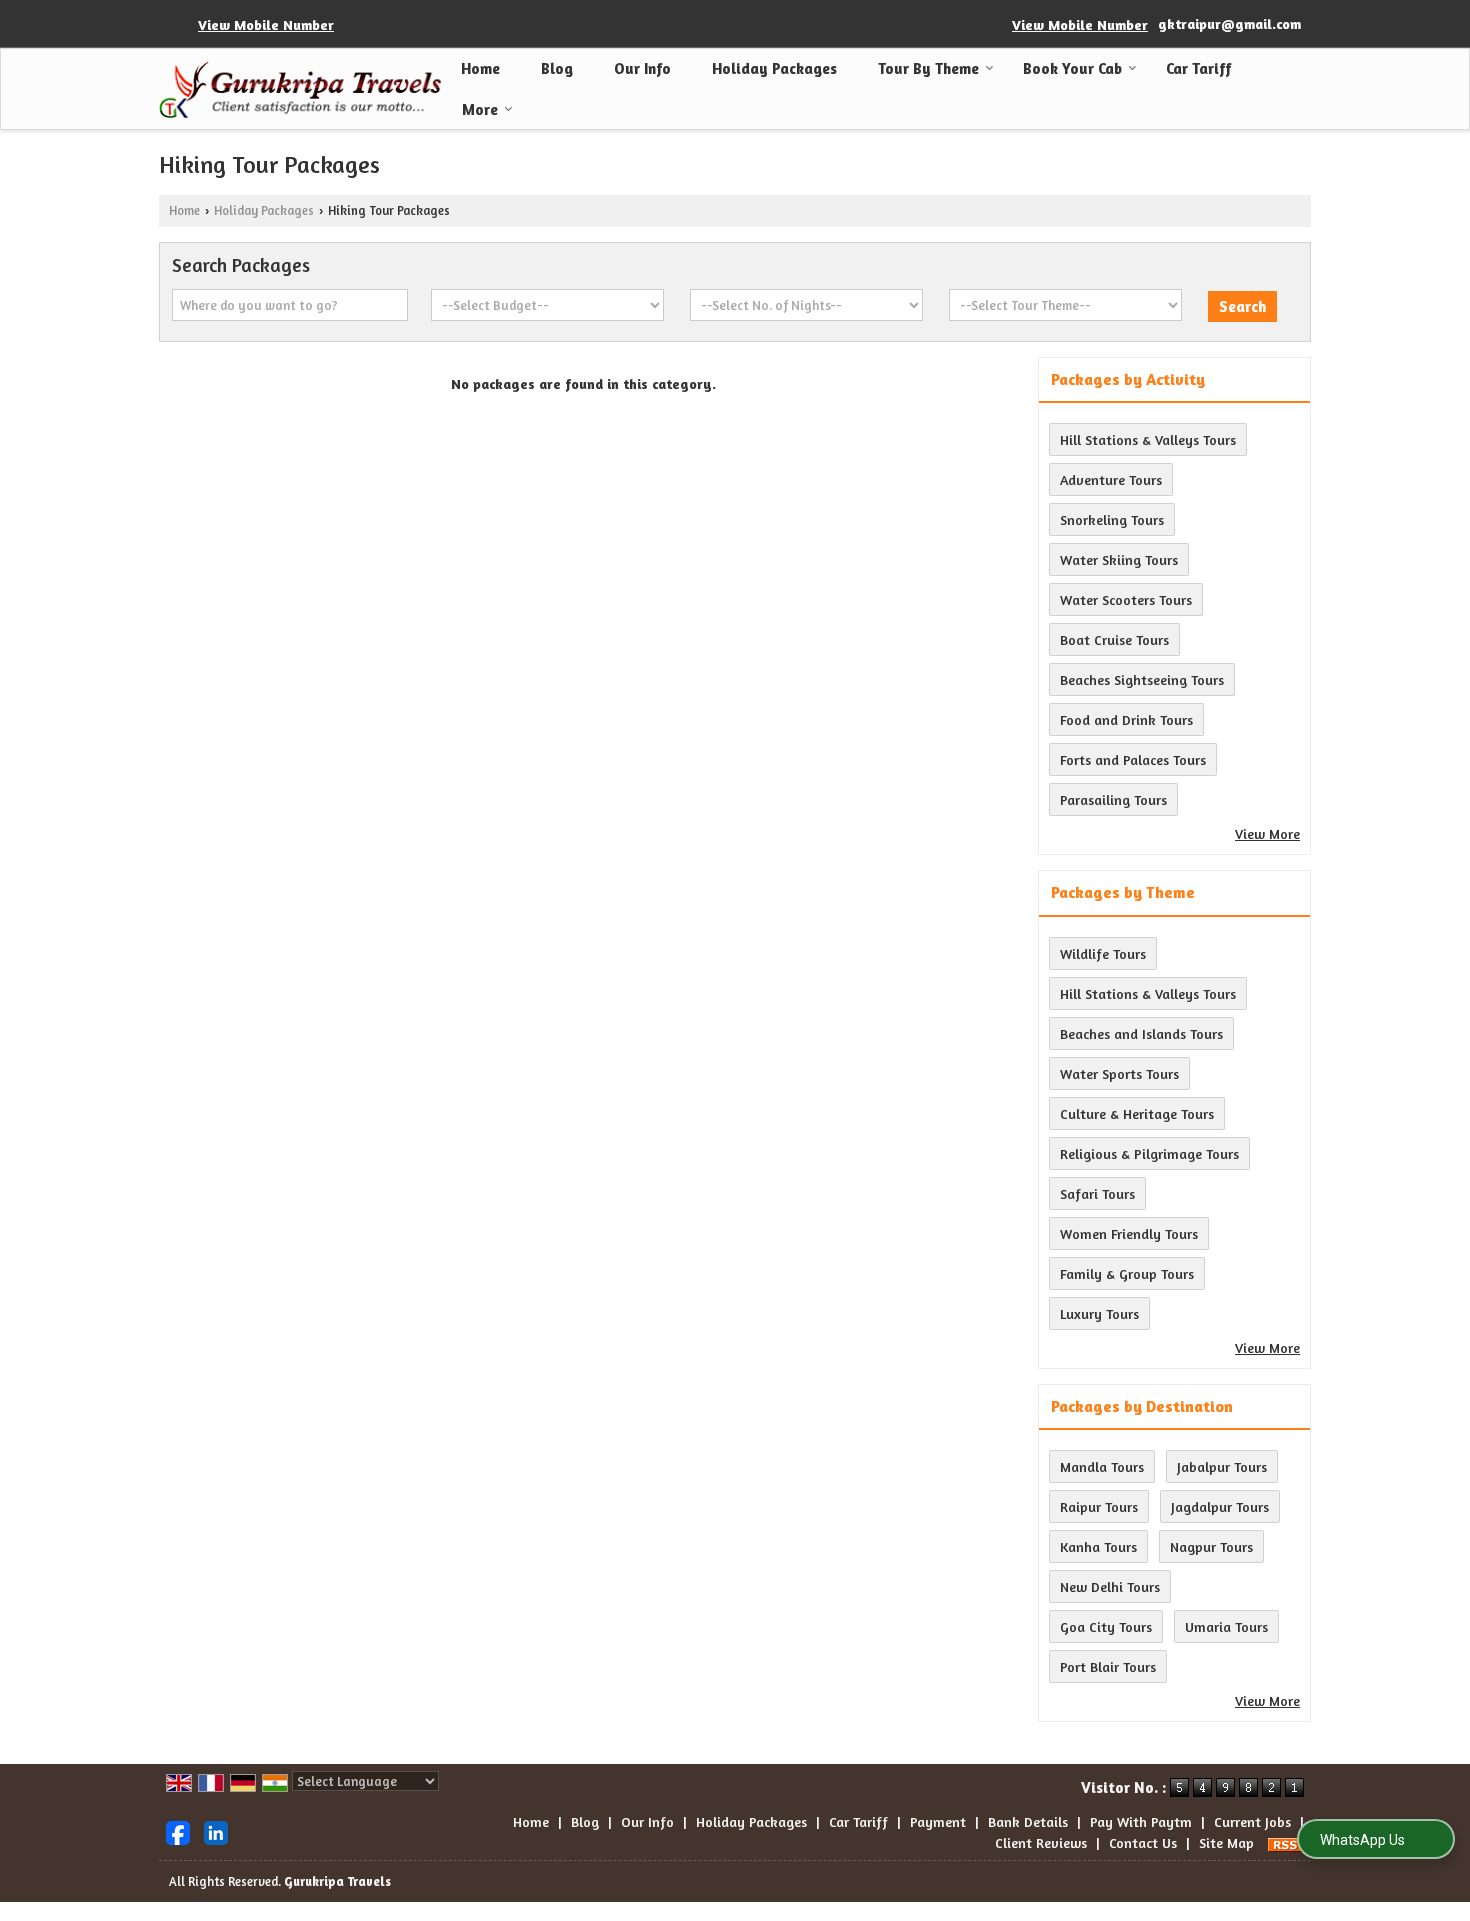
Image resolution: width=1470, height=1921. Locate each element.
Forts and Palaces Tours (1133, 759)
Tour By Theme (928, 68)
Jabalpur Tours (1222, 1466)
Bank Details (1028, 1821)
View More (1267, 833)
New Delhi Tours (1110, 1586)
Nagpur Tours (1211, 1546)
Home (480, 68)
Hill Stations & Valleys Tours (1148, 439)
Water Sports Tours (1119, 1073)
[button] (266, 24)
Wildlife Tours (1103, 953)
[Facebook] (178, 1830)
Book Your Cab (1072, 68)
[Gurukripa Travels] (300, 90)
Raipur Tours (1099, 1506)
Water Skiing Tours (1119, 559)
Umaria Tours (1226, 1626)
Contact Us (1143, 1842)
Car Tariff (1198, 68)
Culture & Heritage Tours (1137, 1113)
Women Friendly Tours (1129, 1233)
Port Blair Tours (1108, 1666)
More (480, 109)
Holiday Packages (774, 68)
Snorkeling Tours (1112, 519)
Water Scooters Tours (1126, 599)
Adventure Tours (1111, 479)
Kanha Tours (1098, 1546)
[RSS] (1286, 1842)
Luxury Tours (1099, 1313)
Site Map (1226, 1842)
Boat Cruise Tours (1114, 639)
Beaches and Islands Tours (1141, 1033)
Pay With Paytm (1141, 1821)
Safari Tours (1097, 1193)
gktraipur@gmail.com (1229, 23)
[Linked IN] (216, 1830)
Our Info (642, 68)
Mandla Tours (1102, 1466)
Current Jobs (1252, 1821)
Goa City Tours (1106, 1626)
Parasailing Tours (1113, 799)
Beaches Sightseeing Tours (1142, 679)
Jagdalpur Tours (1220, 1506)
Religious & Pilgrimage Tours (1149, 1153)
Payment (938, 1821)
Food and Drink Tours (1126, 719)
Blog (557, 68)
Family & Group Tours (1127, 1273)
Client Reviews (1041, 1842)
